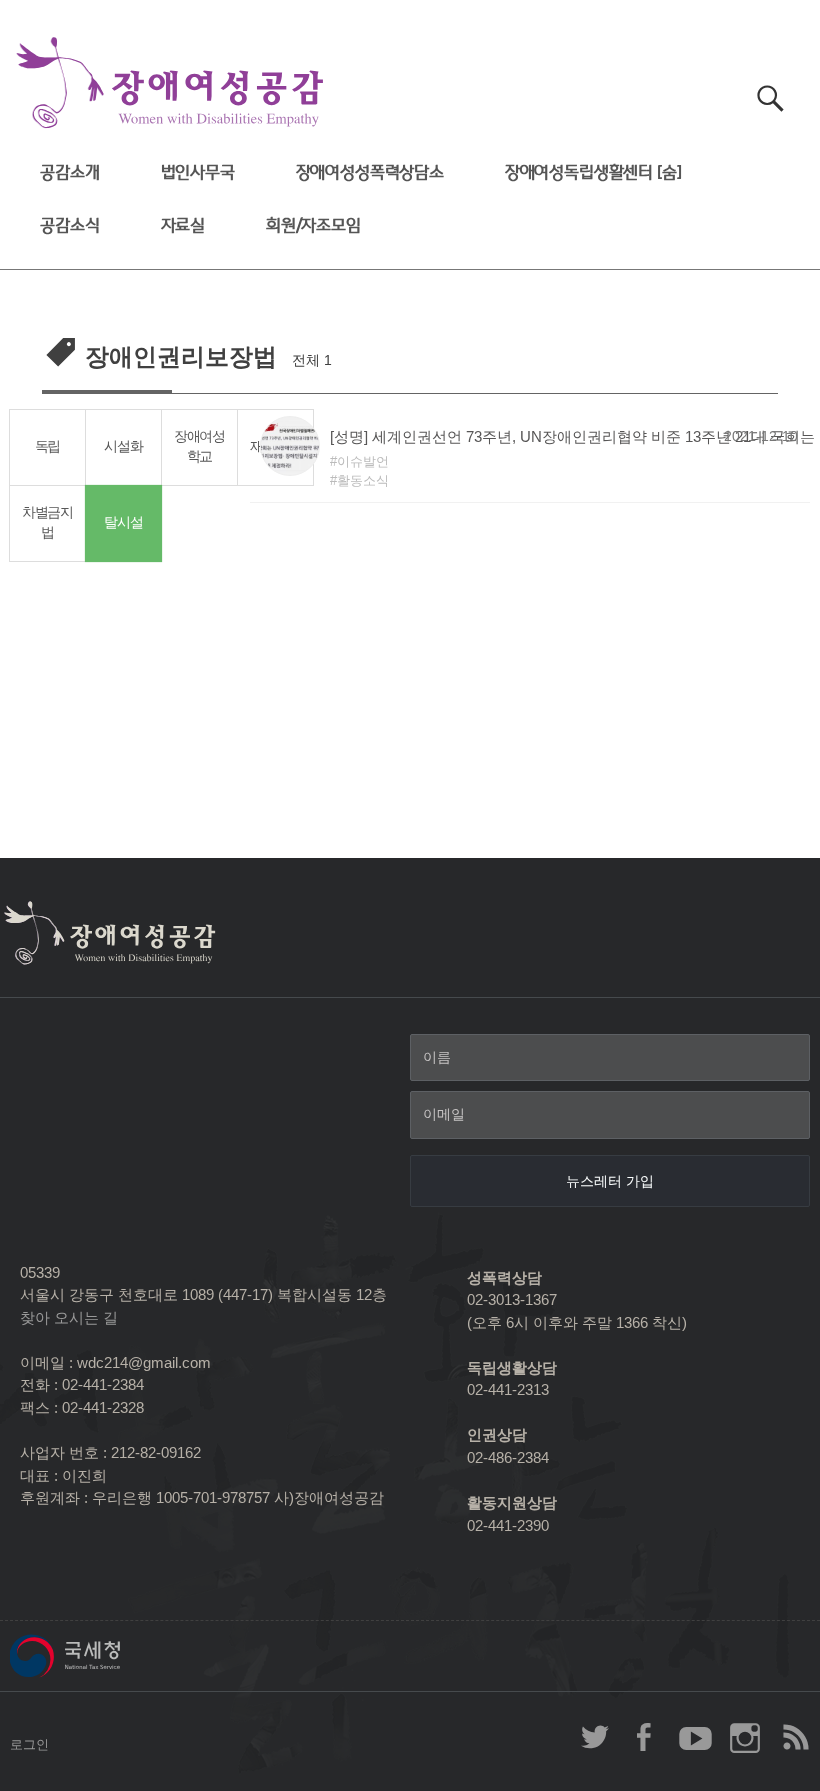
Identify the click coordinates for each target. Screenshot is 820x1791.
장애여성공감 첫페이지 (170, 83)
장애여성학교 (199, 447)
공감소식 (69, 225)
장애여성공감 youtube (695, 1737)
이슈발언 (363, 461)
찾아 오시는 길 (69, 1317)
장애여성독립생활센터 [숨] (593, 172)
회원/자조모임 (313, 225)
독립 (47, 446)
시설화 (123, 446)
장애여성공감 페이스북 (645, 1737)
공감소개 (69, 172)
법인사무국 (198, 172)
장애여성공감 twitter (595, 1737)
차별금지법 (47, 523)
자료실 (183, 225)
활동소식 (363, 480)
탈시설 (123, 522)
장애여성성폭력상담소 (370, 172)
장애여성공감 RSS (795, 1737)
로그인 (29, 1744)
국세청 (110, 1656)
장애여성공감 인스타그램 (745, 1737)
